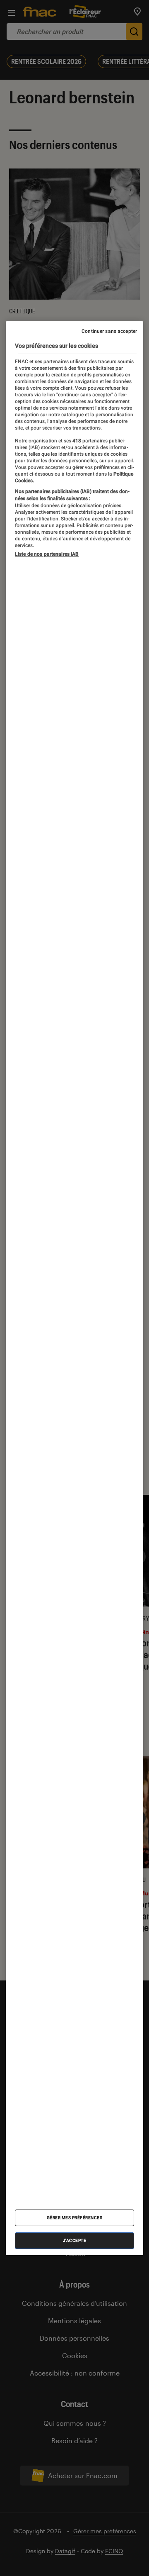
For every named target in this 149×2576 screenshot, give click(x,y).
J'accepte (75, 2240)
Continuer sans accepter (109, 331)
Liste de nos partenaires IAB (47, 554)
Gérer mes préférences (75, 2218)
